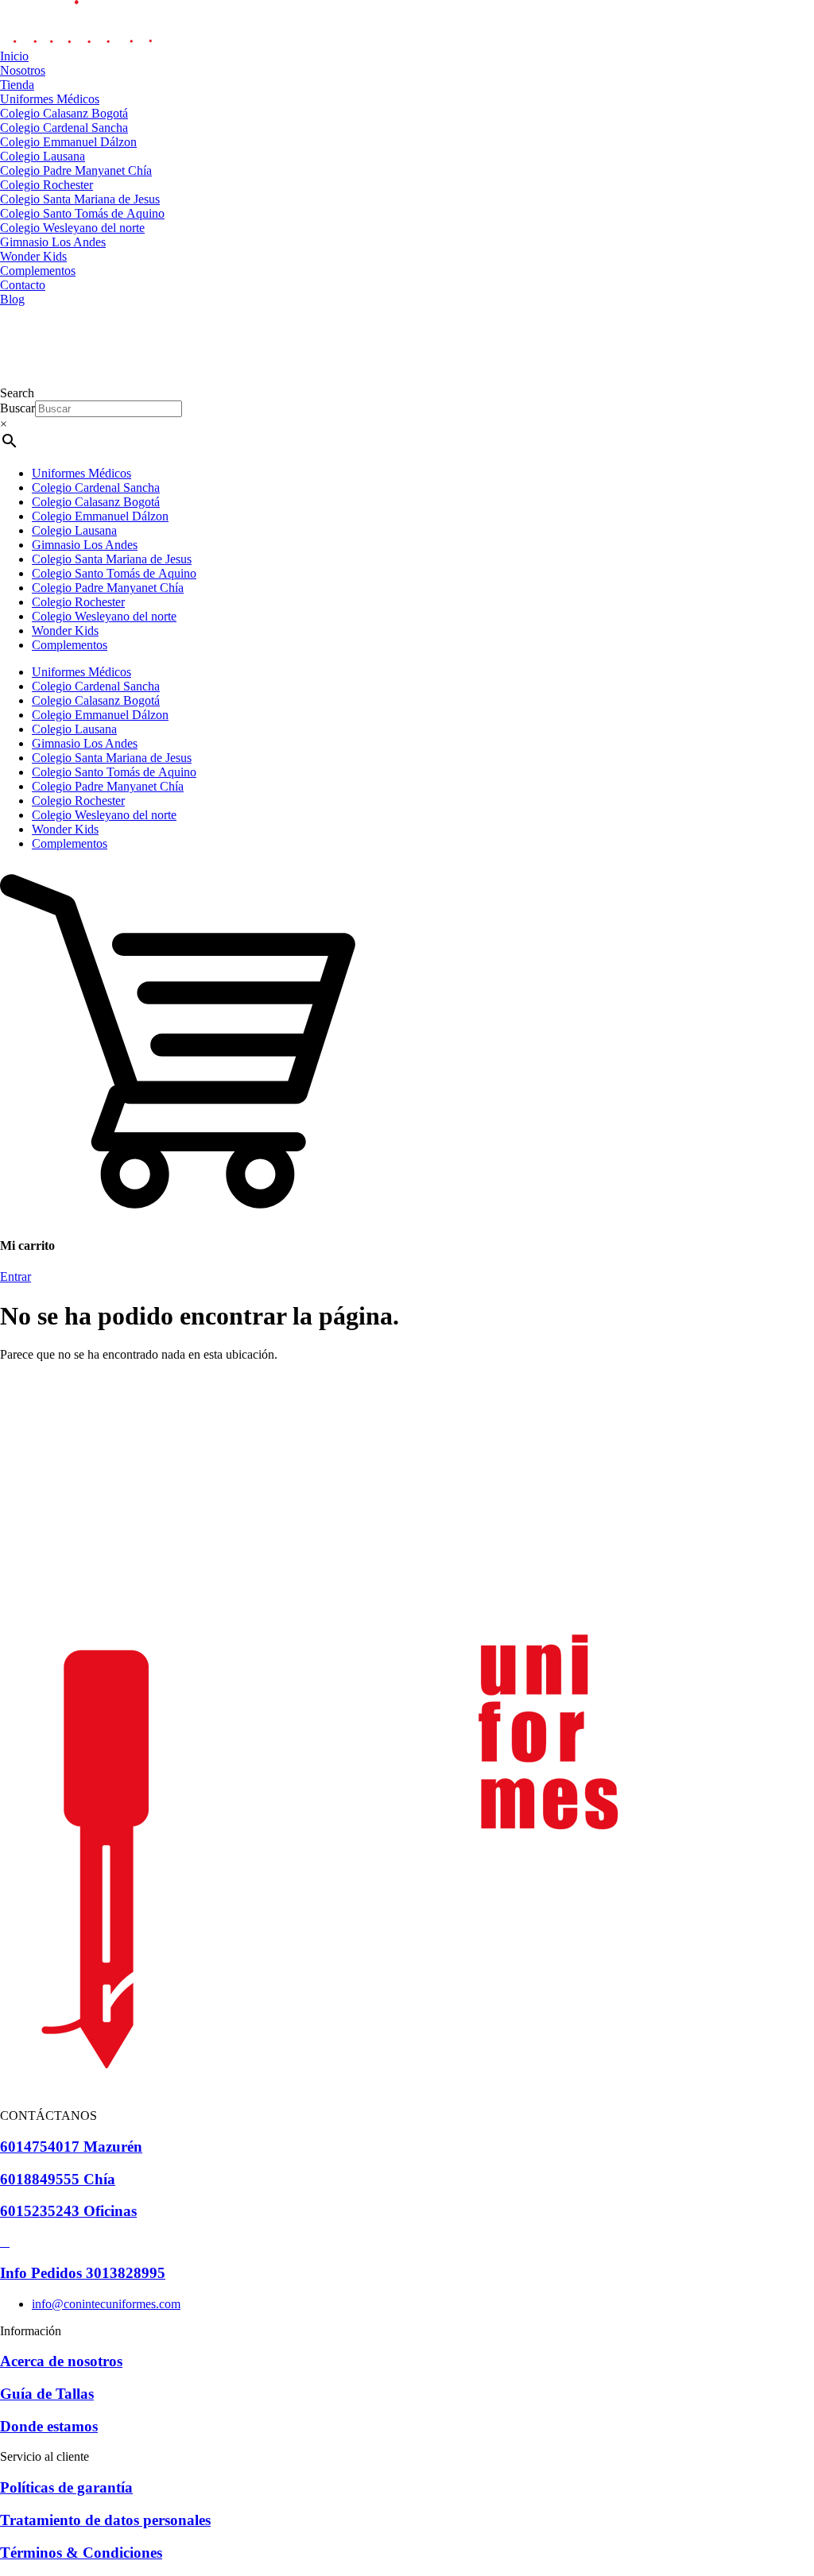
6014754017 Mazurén (71, 2147)
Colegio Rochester (78, 602)
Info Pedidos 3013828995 (83, 2273)
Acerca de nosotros (61, 2361)
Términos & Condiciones (81, 2553)
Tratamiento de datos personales (105, 2520)
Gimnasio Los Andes (85, 545)
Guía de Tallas (47, 2394)
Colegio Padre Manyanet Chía (108, 588)
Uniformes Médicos (81, 473)
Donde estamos (49, 2426)
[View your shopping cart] (178, 1215)
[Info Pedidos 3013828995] (5, 2242)
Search (17, 393)
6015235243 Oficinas (68, 2211)
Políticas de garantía (66, 2487)
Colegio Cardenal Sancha (96, 487)
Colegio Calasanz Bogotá (96, 502)
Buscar (17, 408)
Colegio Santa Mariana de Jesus (112, 559)
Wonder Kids (65, 630)
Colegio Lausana (74, 530)
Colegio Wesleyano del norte (104, 616)
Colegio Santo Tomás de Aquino (114, 573)
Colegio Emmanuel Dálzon (100, 516)
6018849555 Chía (58, 2179)
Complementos (70, 645)
